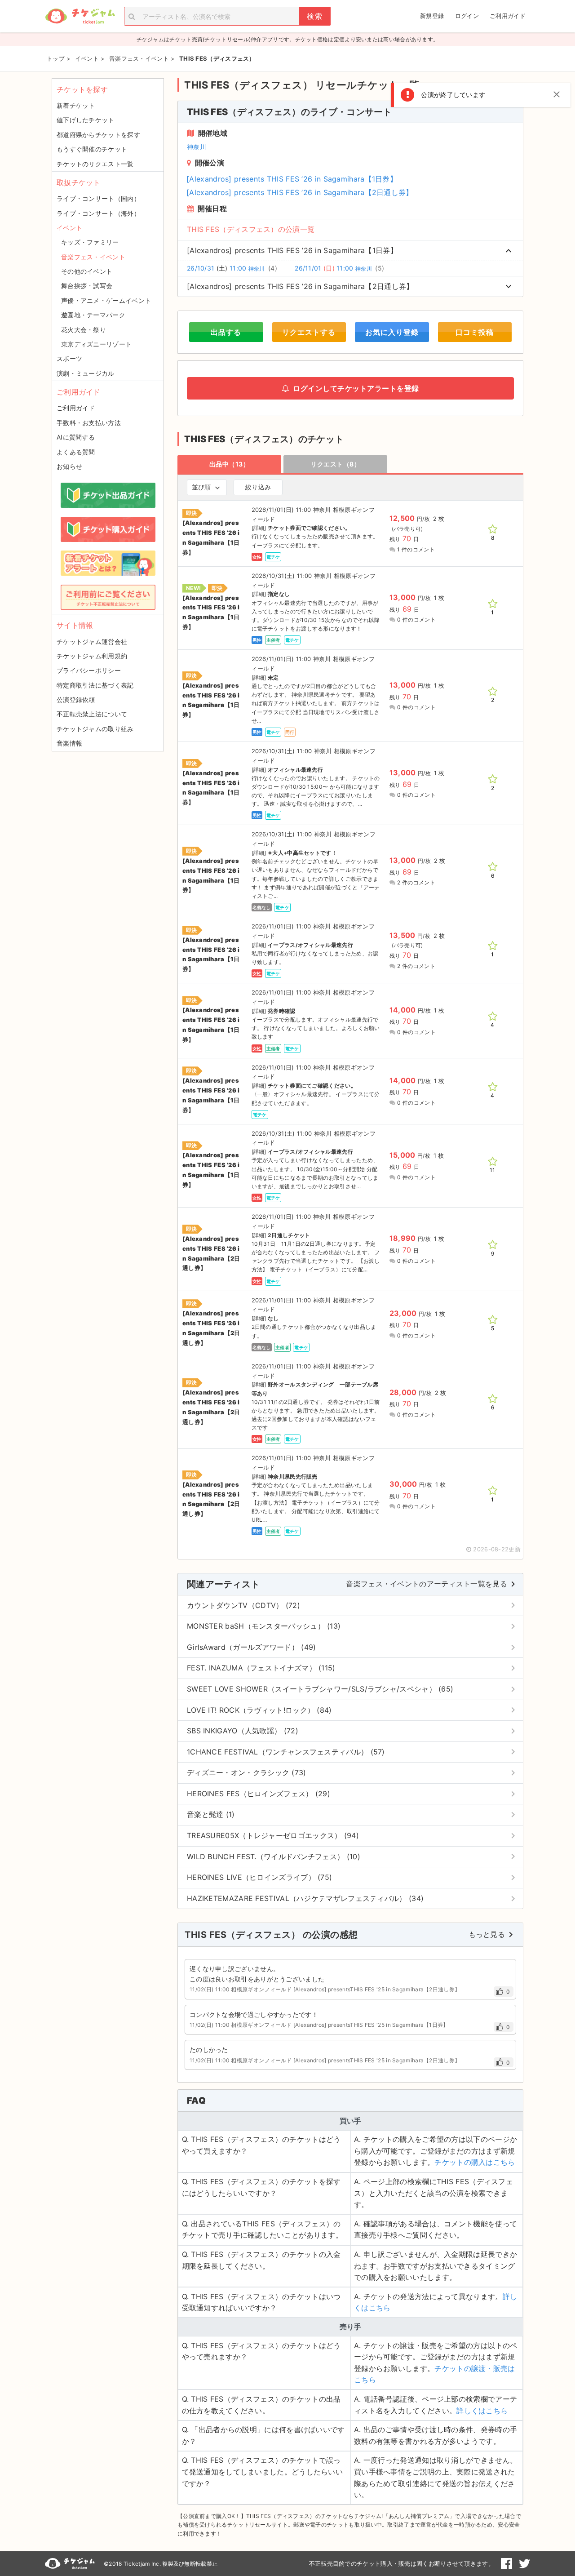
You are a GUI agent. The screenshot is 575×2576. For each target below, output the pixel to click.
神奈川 (197, 147)
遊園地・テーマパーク (93, 315)
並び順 (201, 487)
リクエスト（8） (335, 464)
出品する (226, 332)
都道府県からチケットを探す (98, 135)
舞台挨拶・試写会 (87, 286)
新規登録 (432, 16)
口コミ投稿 (475, 332)
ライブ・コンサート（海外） (98, 213)
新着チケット (76, 105)
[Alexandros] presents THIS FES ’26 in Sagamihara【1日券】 (292, 179)
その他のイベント (87, 271)
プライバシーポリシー (89, 670)
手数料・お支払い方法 (89, 423)
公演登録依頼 (76, 700)
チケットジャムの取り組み (95, 729)
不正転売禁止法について (92, 714)
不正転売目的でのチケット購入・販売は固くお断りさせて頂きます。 (402, 2563)
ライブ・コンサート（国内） (98, 198)
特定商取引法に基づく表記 (95, 685)
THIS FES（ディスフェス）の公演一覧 (251, 229)
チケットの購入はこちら (475, 2162)
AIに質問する (76, 437)
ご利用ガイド (508, 16)
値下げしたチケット (86, 120)
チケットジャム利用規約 (92, 656)
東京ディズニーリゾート (96, 344)
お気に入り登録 (392, 332)
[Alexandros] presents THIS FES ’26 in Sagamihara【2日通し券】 (300, 192)
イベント (69, 228)
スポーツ (69, 358)
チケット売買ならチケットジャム (80, 16)
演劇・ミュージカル (86, 373)
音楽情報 (69, 743)
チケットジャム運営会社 (92, 642)
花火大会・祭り (84, 330)
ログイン (467, 16)
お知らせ (69, 466)
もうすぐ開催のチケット (92, 149)
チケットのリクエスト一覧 (95, 164)
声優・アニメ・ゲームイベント (106, 300)
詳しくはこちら (482, 2411)
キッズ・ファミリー (90, 242)
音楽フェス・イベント (93, 257)
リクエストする (309, 332)
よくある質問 (76, 452)
